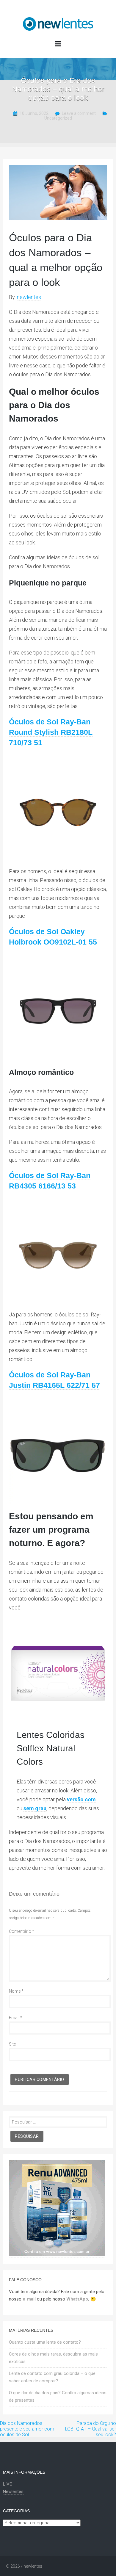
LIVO (8, 2484)
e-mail (29, 2299)
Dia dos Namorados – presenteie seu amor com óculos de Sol (27, 2429)
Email (16, 2018)
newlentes (29, 297)
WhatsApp (77, 2299)
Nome (16, 1991)
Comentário (22, 1931)
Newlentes (13, 2492)
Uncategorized (58, 118)
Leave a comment (79, 113)
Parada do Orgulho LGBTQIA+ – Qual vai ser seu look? (91, 2429)
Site (12, 2044)
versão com (81, 1799)
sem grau (35, 1808)
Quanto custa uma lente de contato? (45, 2342)
